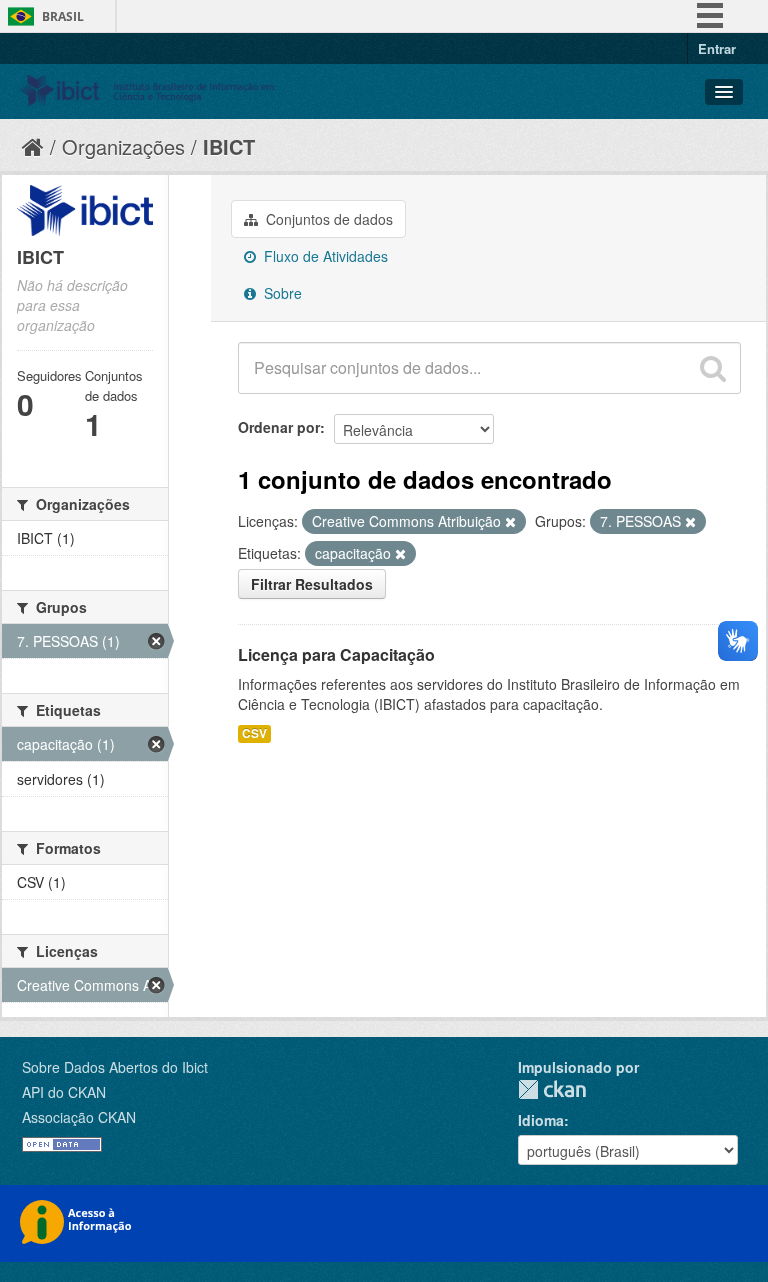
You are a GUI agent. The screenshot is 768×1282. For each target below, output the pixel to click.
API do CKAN (64, 1092)
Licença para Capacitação (336, 654)
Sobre (281, 293)
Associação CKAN (79, 1117)
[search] (713, 368)
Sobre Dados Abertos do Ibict (115, 1067)
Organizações (123, 146)
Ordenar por (279, 427)
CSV (254, 733)
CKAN (552, 1089)
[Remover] (510, 522)
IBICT (229, 146)
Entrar (717, 48)
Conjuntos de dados (327, 219)
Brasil (63, 16)
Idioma (541, 1120)
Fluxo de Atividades (324, 256)
